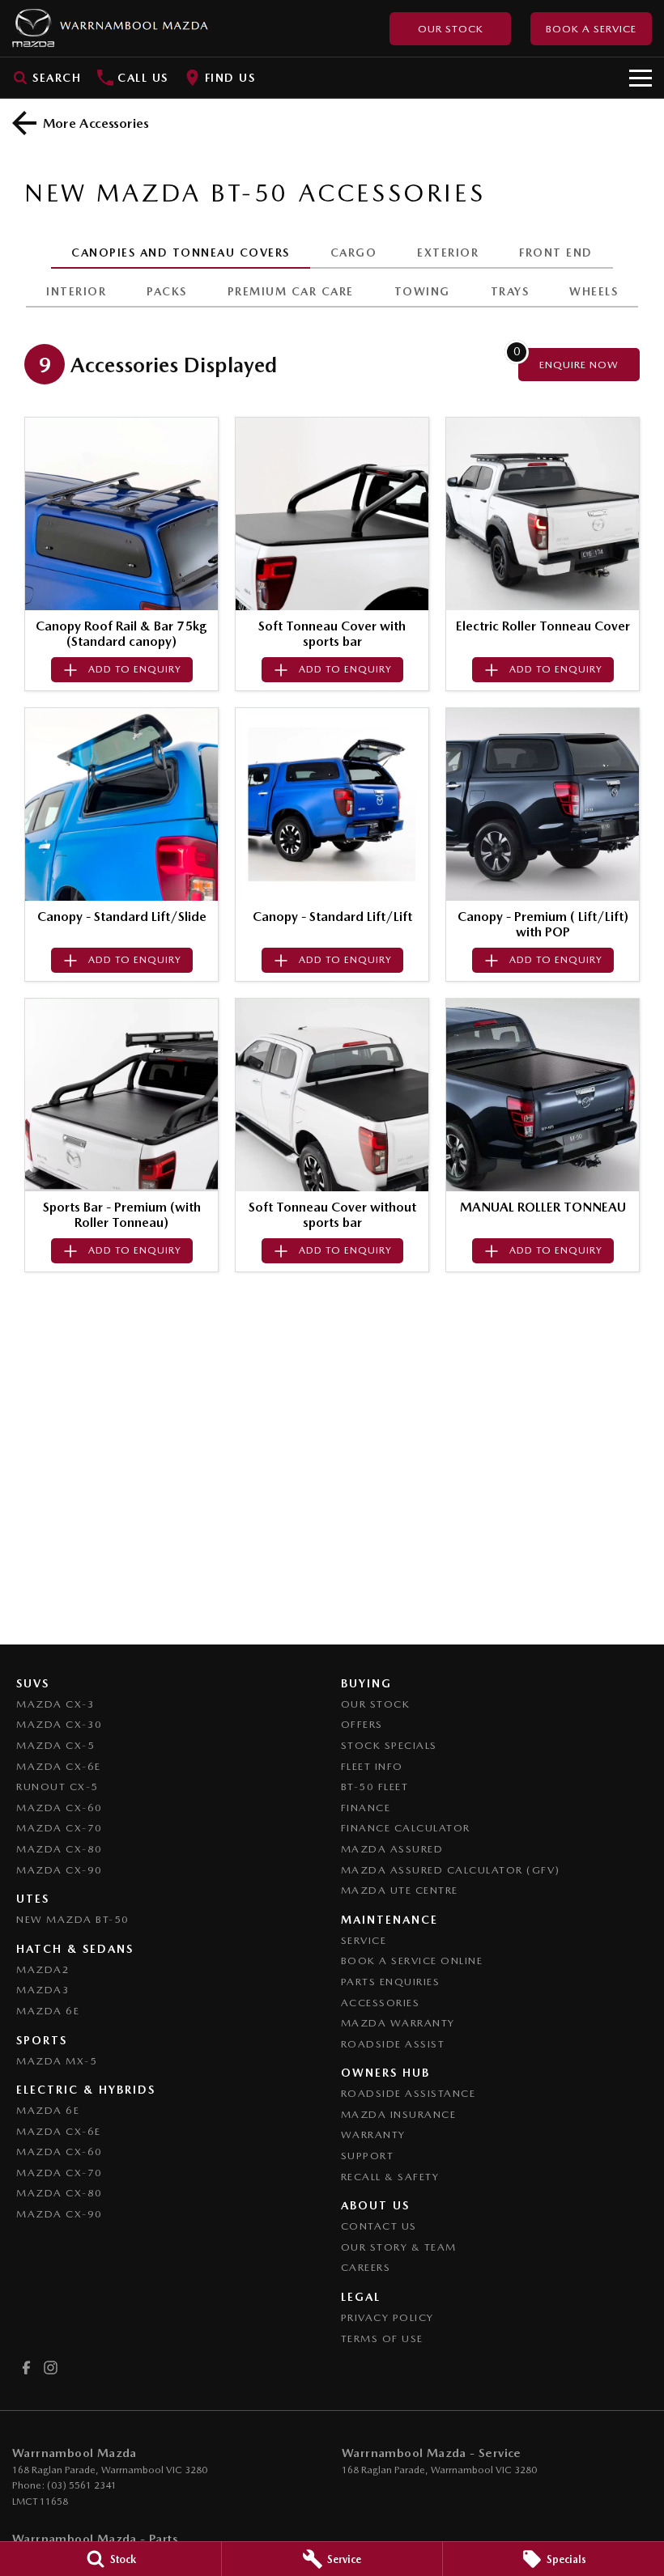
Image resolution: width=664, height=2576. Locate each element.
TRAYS (510, 291)
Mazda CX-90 (60, 1870)
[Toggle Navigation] (641, 78)
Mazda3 (43, 1990)
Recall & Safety (390, 2177)
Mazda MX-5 (57, 2061)
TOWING (422, 291)
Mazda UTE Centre (400, 1890)
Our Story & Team (399, 2247)
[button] (121, 514)
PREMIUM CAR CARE (291, 291)
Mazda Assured (392, 1849)
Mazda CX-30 (60, 1724)
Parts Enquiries (391, 1982)
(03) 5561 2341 (82, 2485)
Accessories (381, 2003)
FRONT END (556, 253)
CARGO (354, 253)
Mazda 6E (48, 2011)
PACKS (167, 291)
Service (364, 1940)
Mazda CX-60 (60, 1808)
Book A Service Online (412, 1961)
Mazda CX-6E (59, 1766)
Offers (362, 1724)
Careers (366, 2267)
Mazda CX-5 (55, 1745)
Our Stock (451, 29)
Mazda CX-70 (60, 1828)
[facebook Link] (26, 2368)
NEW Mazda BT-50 (73, 1919)
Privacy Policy (387, 2317)
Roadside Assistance (409, 2093)
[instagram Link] (51, 2368)
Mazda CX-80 (60, 1849)
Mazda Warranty (398, 2023)
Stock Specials (389, 1745)
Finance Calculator (406, 1828)
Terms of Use (382, 2338)
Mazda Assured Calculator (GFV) (451, 1870)
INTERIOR (76, 291)
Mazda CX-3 (55, 1704)
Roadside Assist (393, 2044)
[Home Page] (111, 28)
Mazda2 (43, 1969)
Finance (366, 1808)
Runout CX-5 (57, 1787)
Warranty (373, 2135)
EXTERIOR (448, 253)
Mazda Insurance (399, 2114)
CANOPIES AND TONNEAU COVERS (181, 253)
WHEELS (594, 291)
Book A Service (591, 29)
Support (368, 2156)
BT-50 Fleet (375, 1787)
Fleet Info (372, 1766)
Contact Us (379, 2226)
